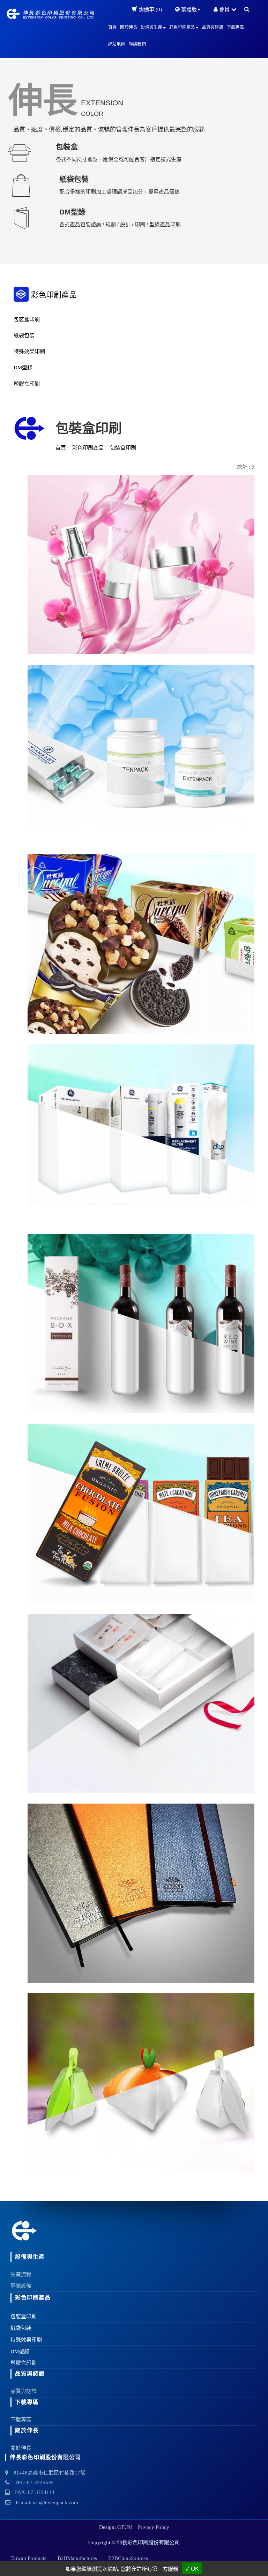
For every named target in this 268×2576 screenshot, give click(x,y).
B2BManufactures (77, 2558)
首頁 (113, 27)
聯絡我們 (137, 44)
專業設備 (21, 2286)
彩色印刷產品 (88, 448)
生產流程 (21, 2274)
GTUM (125, 2527)
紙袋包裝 (24, 335)
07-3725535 (40, 2483)
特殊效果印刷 (29, 352)
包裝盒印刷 (27, 319)
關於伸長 (129, 27)
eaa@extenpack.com (55, 2502)
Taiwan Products (28, 2558)
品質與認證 (213, 27)
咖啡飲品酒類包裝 (29, 1382)
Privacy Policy (154, 2527)
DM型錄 (23, 368)
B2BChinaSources (128, 2558)
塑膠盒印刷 (27, 384)
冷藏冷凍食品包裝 (29, 1002)
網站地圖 (117, 44)
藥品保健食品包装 (29, 812)
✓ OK (192, 2569)
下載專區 (235, 27)
